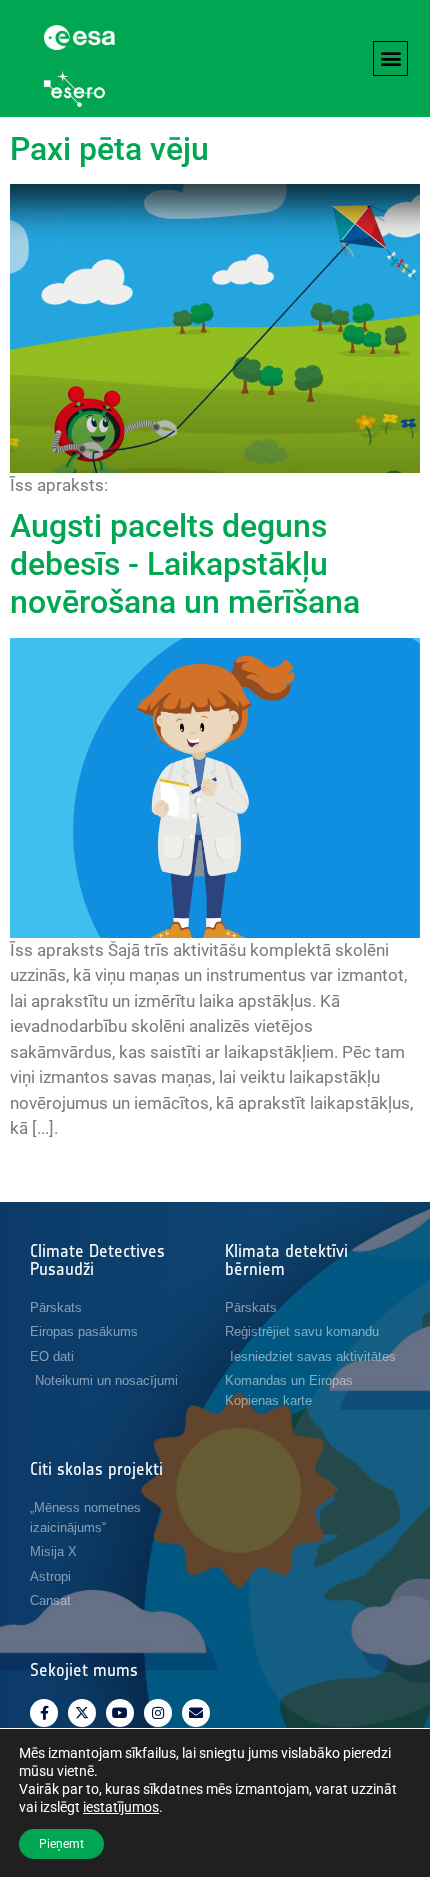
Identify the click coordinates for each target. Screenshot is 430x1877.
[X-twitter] (82, 1713)
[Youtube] (120, 1713)
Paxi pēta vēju (109, 149)
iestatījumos (121, 1807)
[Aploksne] (196, 1713)
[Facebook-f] (44, 1713)
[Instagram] (158, 1713)
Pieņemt (61, 1844)
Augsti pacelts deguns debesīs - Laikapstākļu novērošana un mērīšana (185, 564)
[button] (390, 58)
